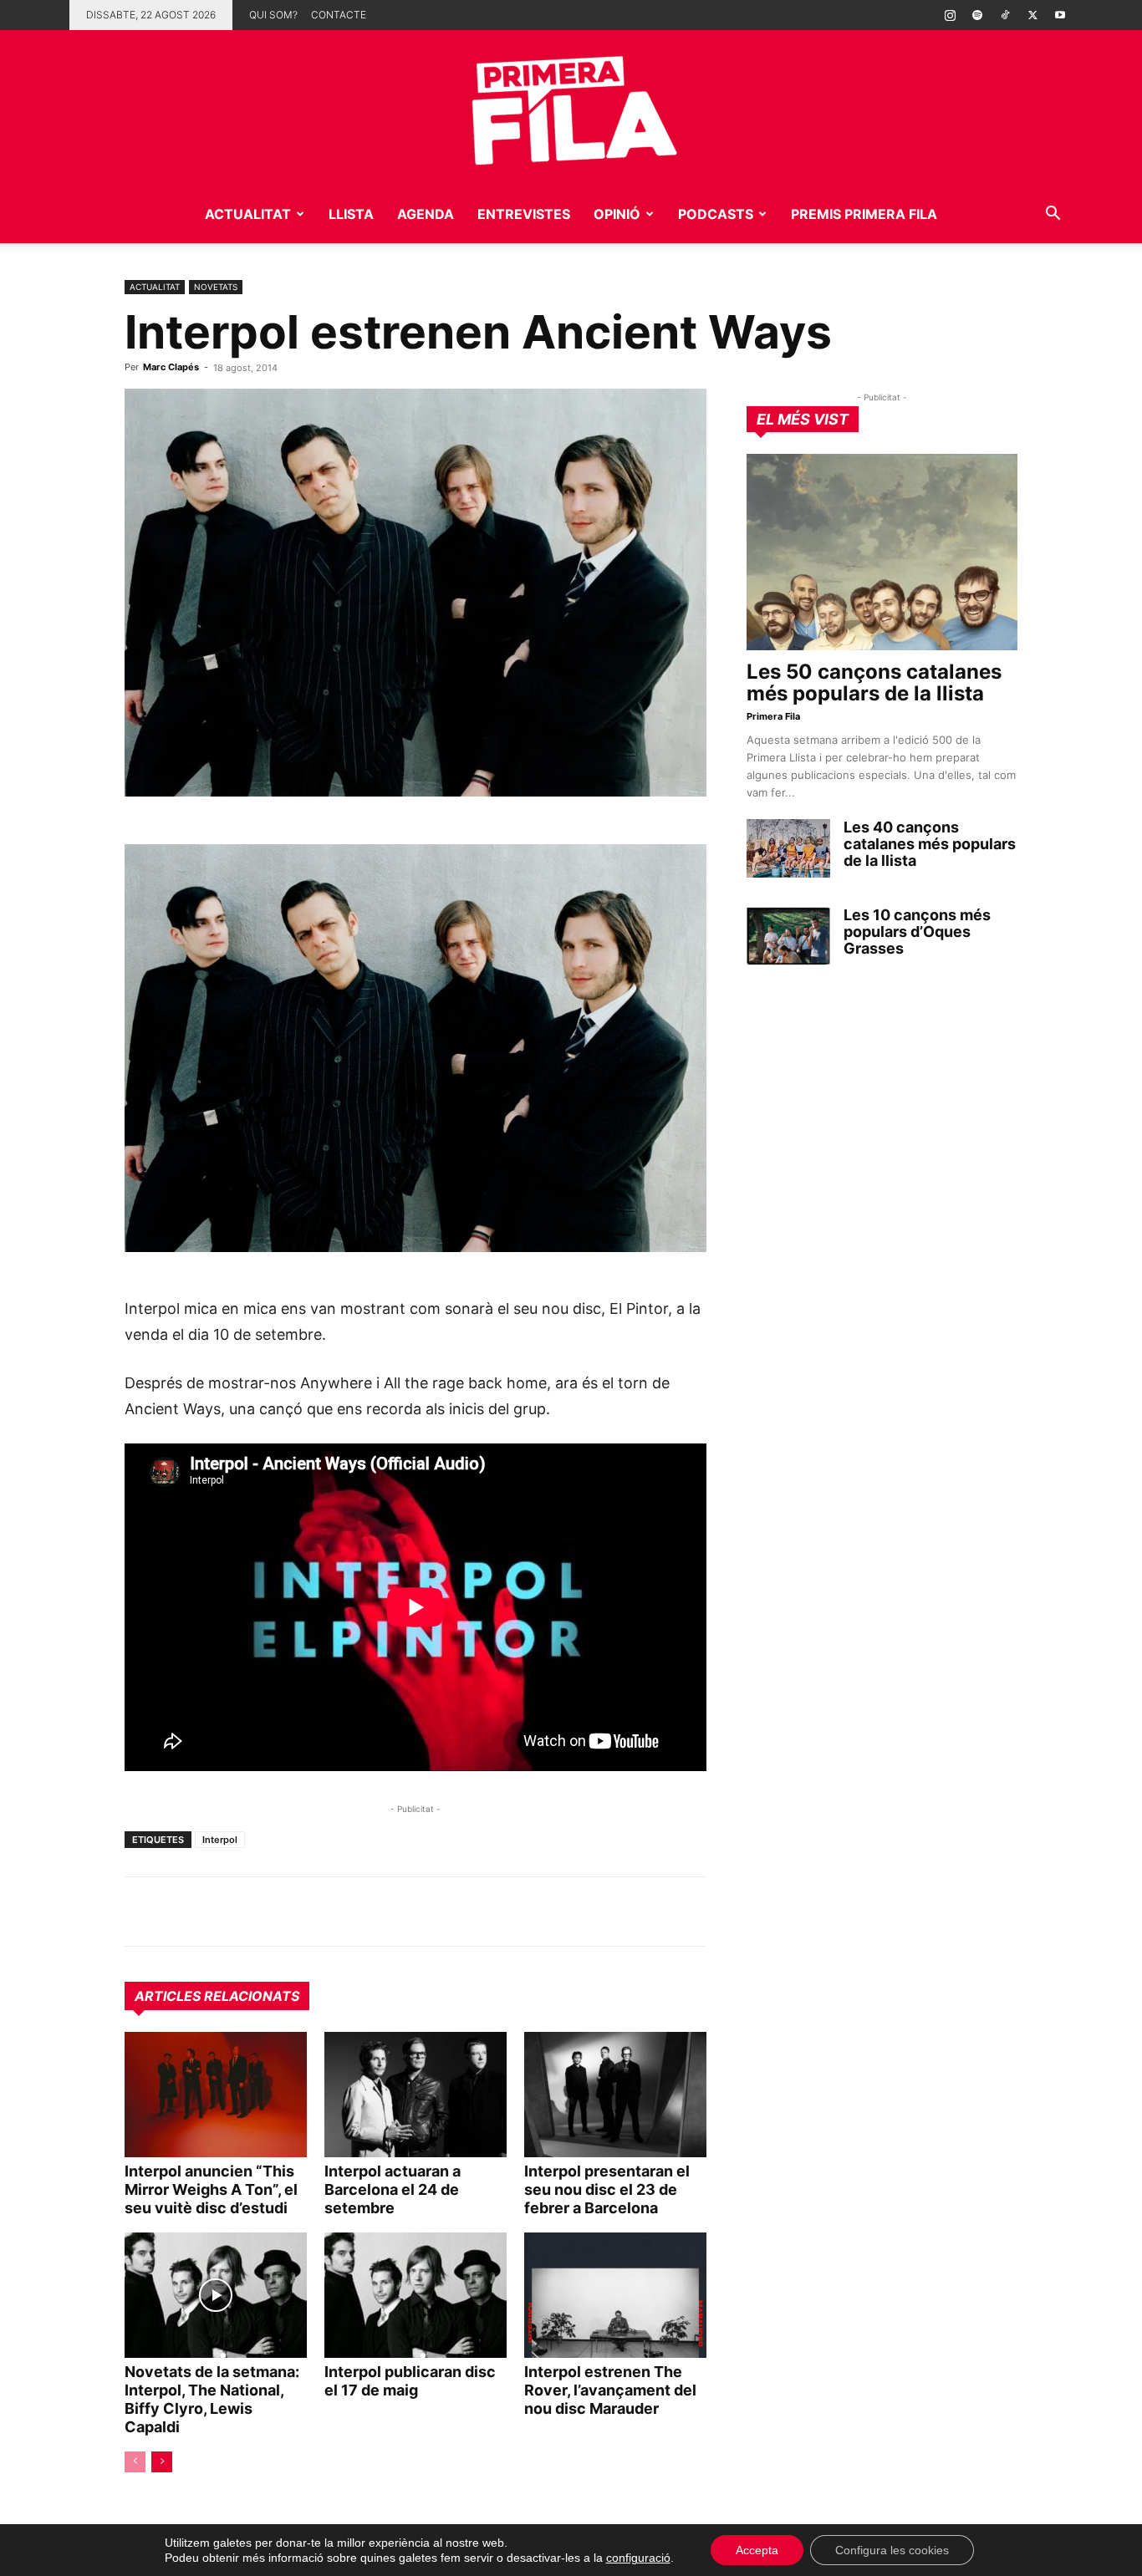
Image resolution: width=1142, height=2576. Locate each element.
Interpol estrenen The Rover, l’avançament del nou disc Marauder (610, 2390)
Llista (351, 214)
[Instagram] (950, 15)
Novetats (216, 287)
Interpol (220, 1840)
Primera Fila (773, 716)
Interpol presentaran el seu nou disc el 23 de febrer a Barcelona (607, 2189)
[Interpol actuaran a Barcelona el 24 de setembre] (416, 2095)
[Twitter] (1032, 15)
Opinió (617, 214)
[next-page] (162, 2462)
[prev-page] (135, 2462)
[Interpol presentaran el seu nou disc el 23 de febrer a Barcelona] (615, 2095)
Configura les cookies (892, 2550)
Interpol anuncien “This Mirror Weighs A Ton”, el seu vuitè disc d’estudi (211, 2189)
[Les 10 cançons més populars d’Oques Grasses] (788, 936)
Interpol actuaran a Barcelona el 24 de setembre (393, 2189)
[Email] (295, 1912)
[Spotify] (977, 15)
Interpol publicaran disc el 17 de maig (410, 2381)
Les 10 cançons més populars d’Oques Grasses (917, 932)
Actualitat (248, 214)
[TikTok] (1005, 15)
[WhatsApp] (141, 1912)
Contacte (339, 15)
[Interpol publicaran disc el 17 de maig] (416, 2295)
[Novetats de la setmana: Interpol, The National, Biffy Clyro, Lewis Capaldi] (216, 2295)
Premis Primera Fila (864, 214)
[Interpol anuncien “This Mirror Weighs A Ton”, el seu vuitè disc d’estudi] (216, 2095)
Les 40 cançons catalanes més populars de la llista (930, 844)
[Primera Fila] (571, 107)
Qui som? (273, 15)
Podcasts (716, 214)
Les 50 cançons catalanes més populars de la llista (874, 682)
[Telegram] (180, 1912)
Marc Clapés (171, 367)
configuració (638, 2558)
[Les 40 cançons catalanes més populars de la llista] (788, 848)
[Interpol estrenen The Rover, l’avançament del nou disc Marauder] (615, 2295)
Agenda (426, 214)
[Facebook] (257, 1912)
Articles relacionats (217, 1996)
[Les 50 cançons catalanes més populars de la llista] (882, 552)
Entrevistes (524, 214)
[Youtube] (1060, 15)
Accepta (757, 2550)
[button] (1053, 215)
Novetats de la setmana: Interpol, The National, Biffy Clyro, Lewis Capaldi (212, 2399)
